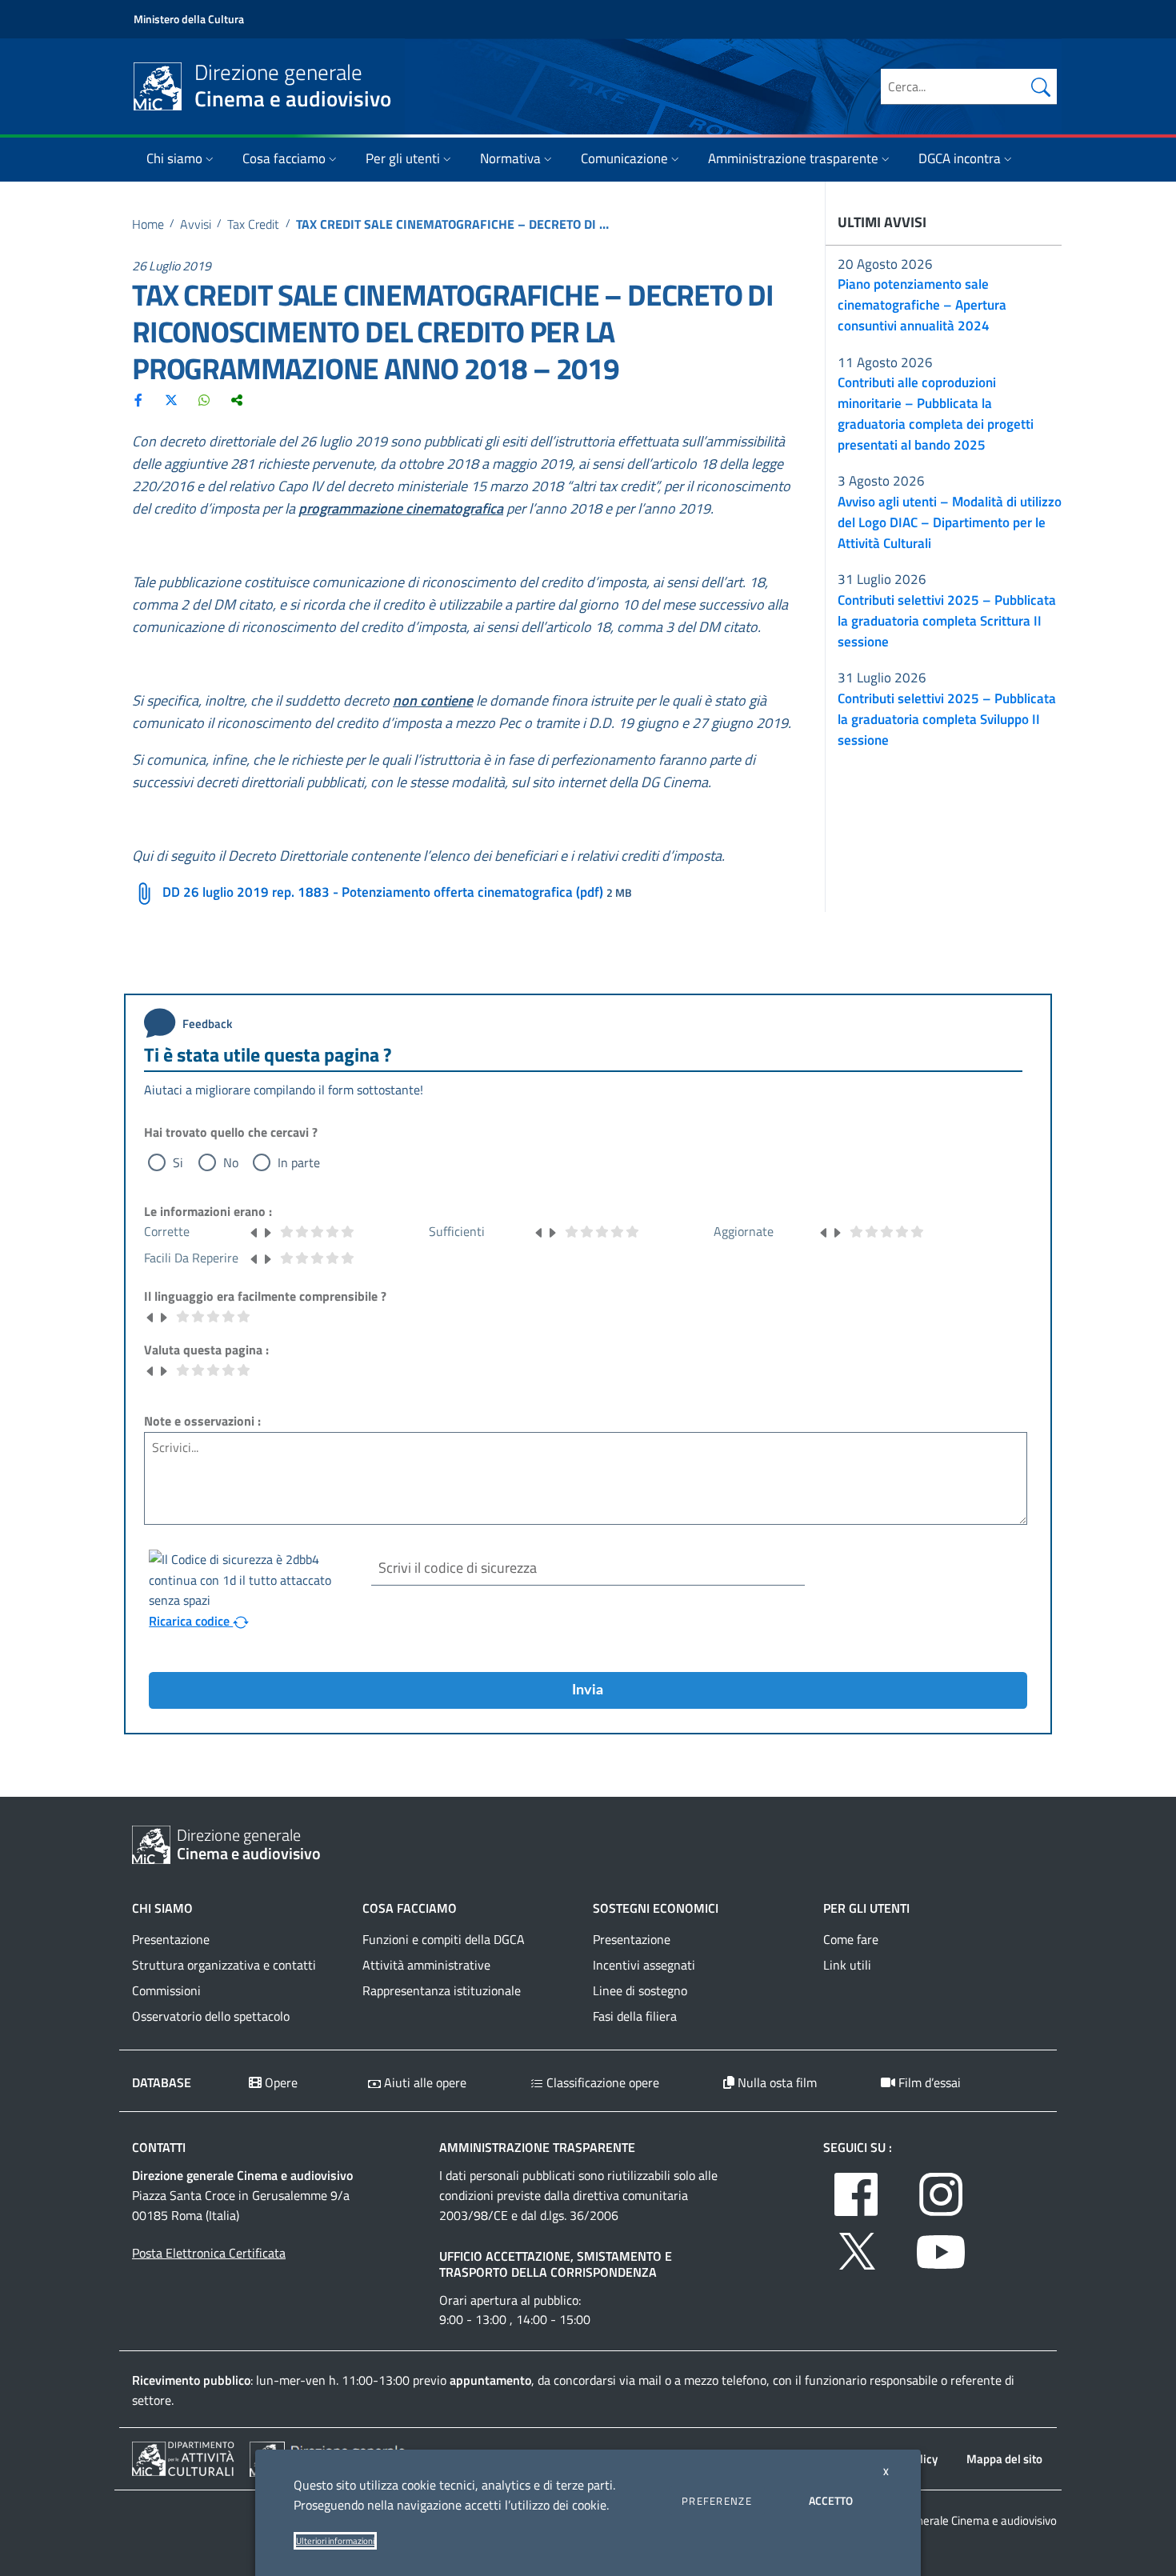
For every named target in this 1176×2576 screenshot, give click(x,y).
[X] (171, 399)
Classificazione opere (601, 2082)
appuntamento (490, 2380)
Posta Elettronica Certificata (209, 2253)
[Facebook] (138, 399)
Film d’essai (928, 2082)
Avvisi (196, 224)
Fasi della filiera (635, 2016)
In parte (299, 1162)
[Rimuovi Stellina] (254, 1231)
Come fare (851, 1939)
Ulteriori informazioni (335, 2541)
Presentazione (171, 1939)
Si (178, 1162)
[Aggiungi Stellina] (267, 1231)
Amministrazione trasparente (793, 158)
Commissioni (166, 1990)
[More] (237, 399)
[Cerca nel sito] (1041, 86)
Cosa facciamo (284, 158)
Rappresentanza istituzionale (442, 1990)
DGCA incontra (960, 158)
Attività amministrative (426, 1965)
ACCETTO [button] (831, 2500)
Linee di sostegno (640, 1990)
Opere (280, 2082)
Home (148, 224)
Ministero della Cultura (189, 19)
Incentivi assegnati (644, 1965)
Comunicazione (624, 158)
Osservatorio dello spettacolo (211, 2016)
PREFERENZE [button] (717, 2501)
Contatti (159, 2147)
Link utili (847, 1965)
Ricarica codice (191, 1621)
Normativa (510, 158)
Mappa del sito (1004, 2459)
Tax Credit (253, 224)
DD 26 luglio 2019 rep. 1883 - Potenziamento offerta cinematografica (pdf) (383, 892)
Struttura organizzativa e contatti (224, 1965)
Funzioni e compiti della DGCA (444, 1939)
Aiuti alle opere (424, 2082)
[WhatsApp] (204, 399)
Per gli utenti (403, 158)
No (231, 1162)
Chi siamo (174, 158)
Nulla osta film (776, 2082)
